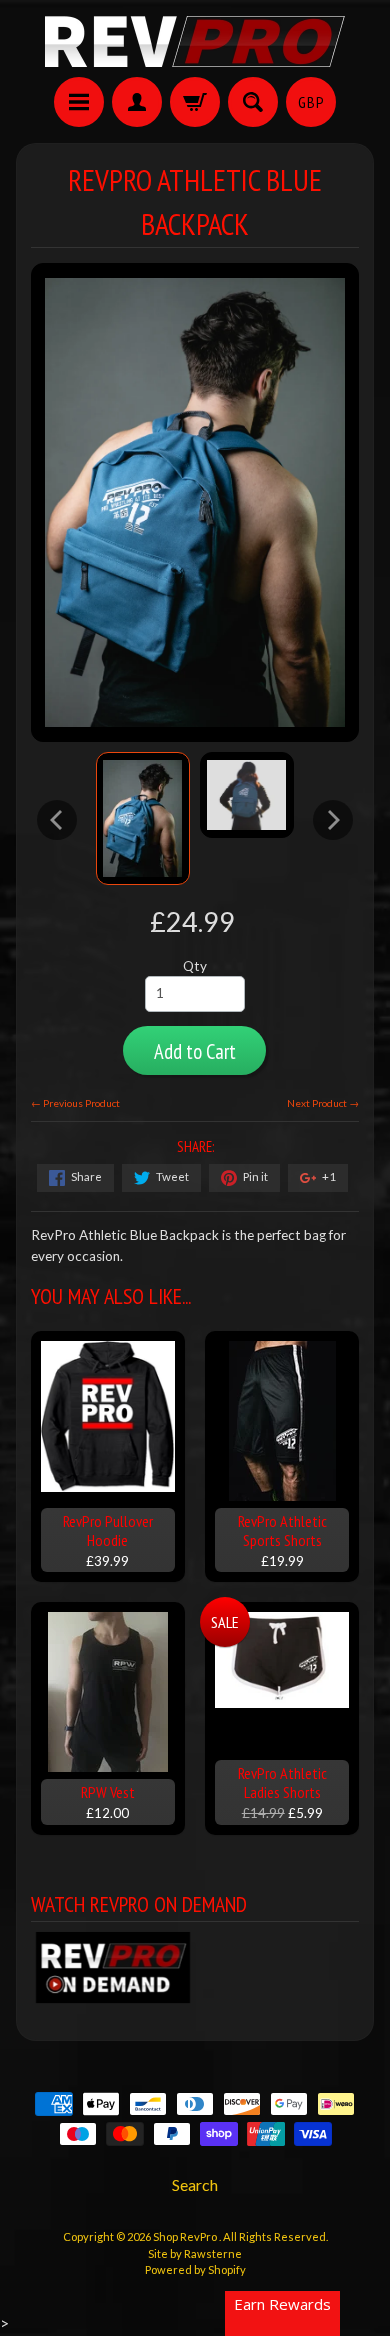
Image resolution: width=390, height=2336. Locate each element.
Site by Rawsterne (195, 2253)
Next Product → (323, 1103)
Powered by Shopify (195, 2269)
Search (195, 2184)
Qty (195, 966)
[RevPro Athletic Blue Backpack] (143, 818)
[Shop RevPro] (195, 41)
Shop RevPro (186, 2236)
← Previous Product (75, 1103)
